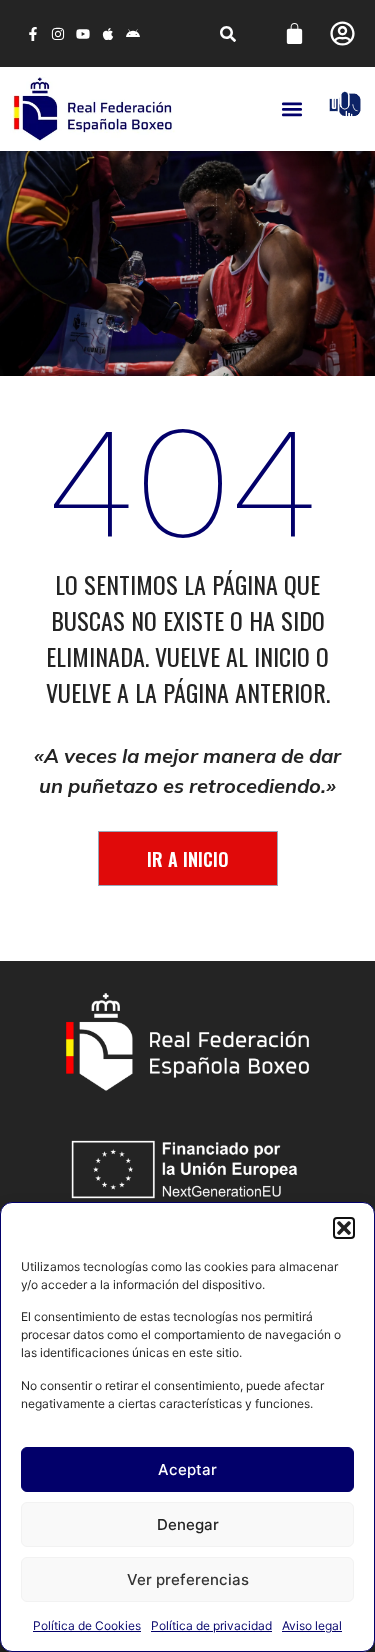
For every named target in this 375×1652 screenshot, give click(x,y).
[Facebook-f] (32, 33)
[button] (344, 1228)
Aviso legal (312, 1625)
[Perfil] (342, 33)
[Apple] (108, 33)
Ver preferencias (188, 1579)
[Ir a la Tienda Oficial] (345, 104)
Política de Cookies (87, 1625)
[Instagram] (57, 33)
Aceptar (187, 1469)
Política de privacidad (211, 1625)
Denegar (188, 1524)
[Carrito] (294, 33)
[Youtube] (82, 33)
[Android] (133, 33)
